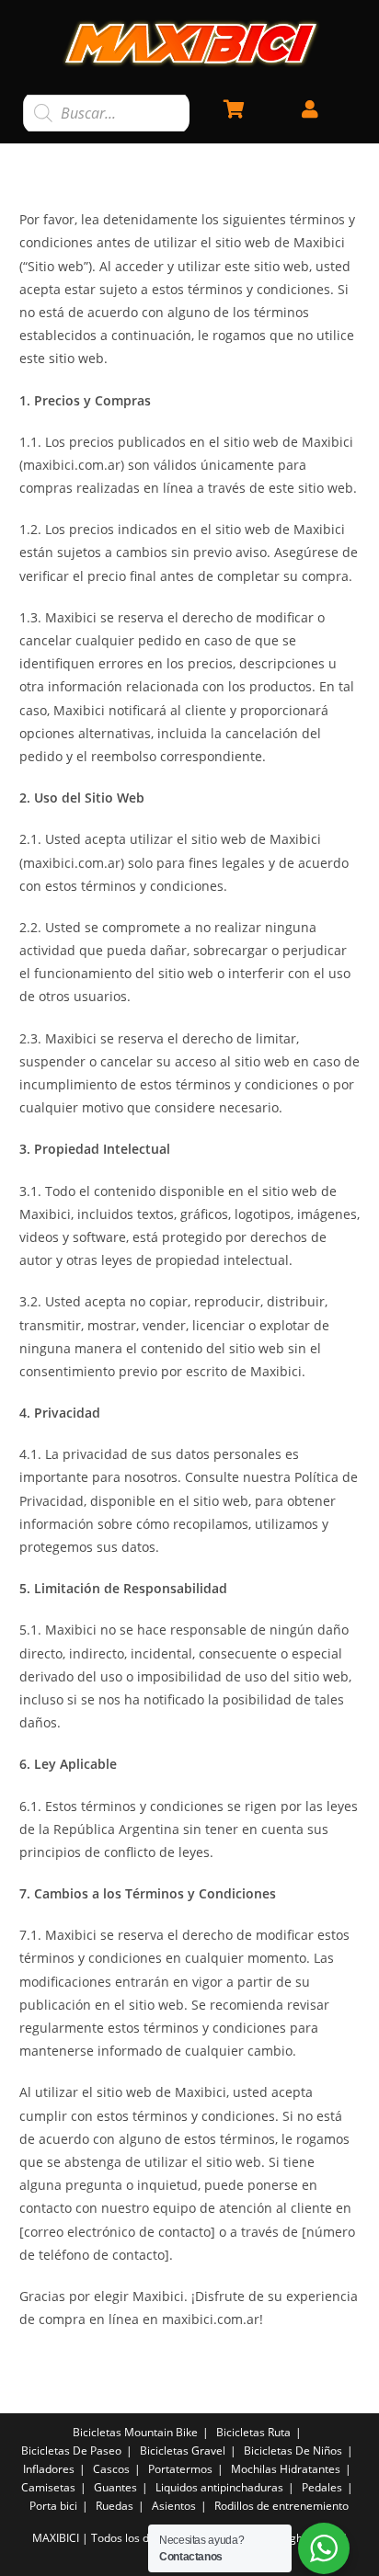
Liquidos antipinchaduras (219, 2487)
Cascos (111, 2469)
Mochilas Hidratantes (286, 2469)
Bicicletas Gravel (183, 2451)
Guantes (115, 2487)
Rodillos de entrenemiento (281, 2506)
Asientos (174, 2506)
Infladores (49, 2469)
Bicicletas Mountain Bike (135, 2432)
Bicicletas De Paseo (71, 2451)
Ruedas (115, 2506)
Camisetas (48, 2487)
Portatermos (180, 2469)
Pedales (322, 2487)
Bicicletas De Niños (293, 2451)
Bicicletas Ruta (253, 2432)
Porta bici (53, 2506)
